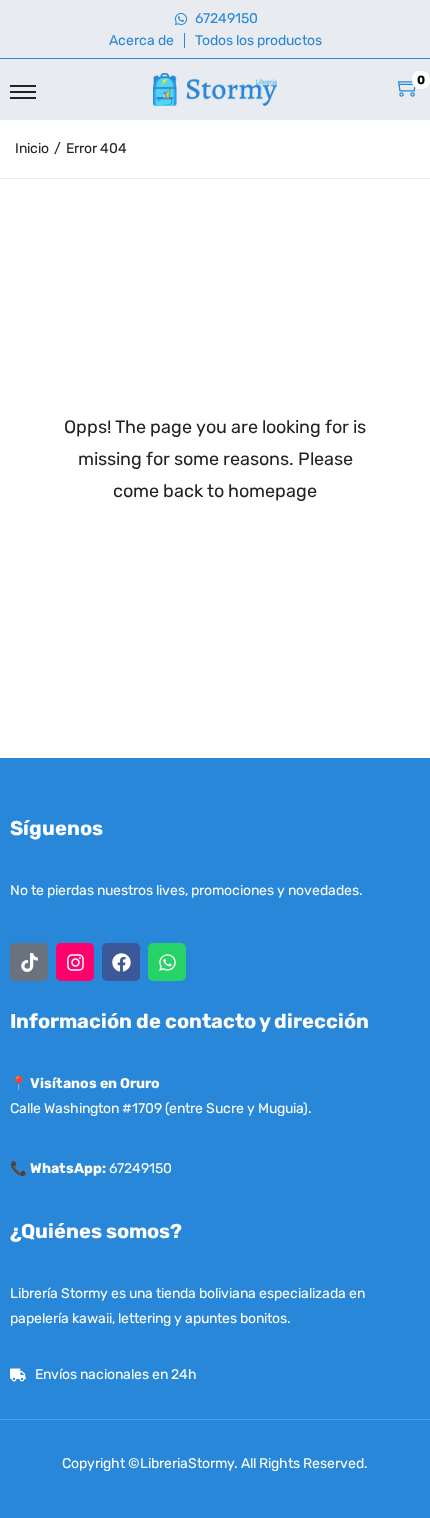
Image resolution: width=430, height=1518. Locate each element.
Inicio (32, 148)
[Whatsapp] (167, 962)
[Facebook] (121, 962)
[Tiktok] (29, 962)
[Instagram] (75, 962)
